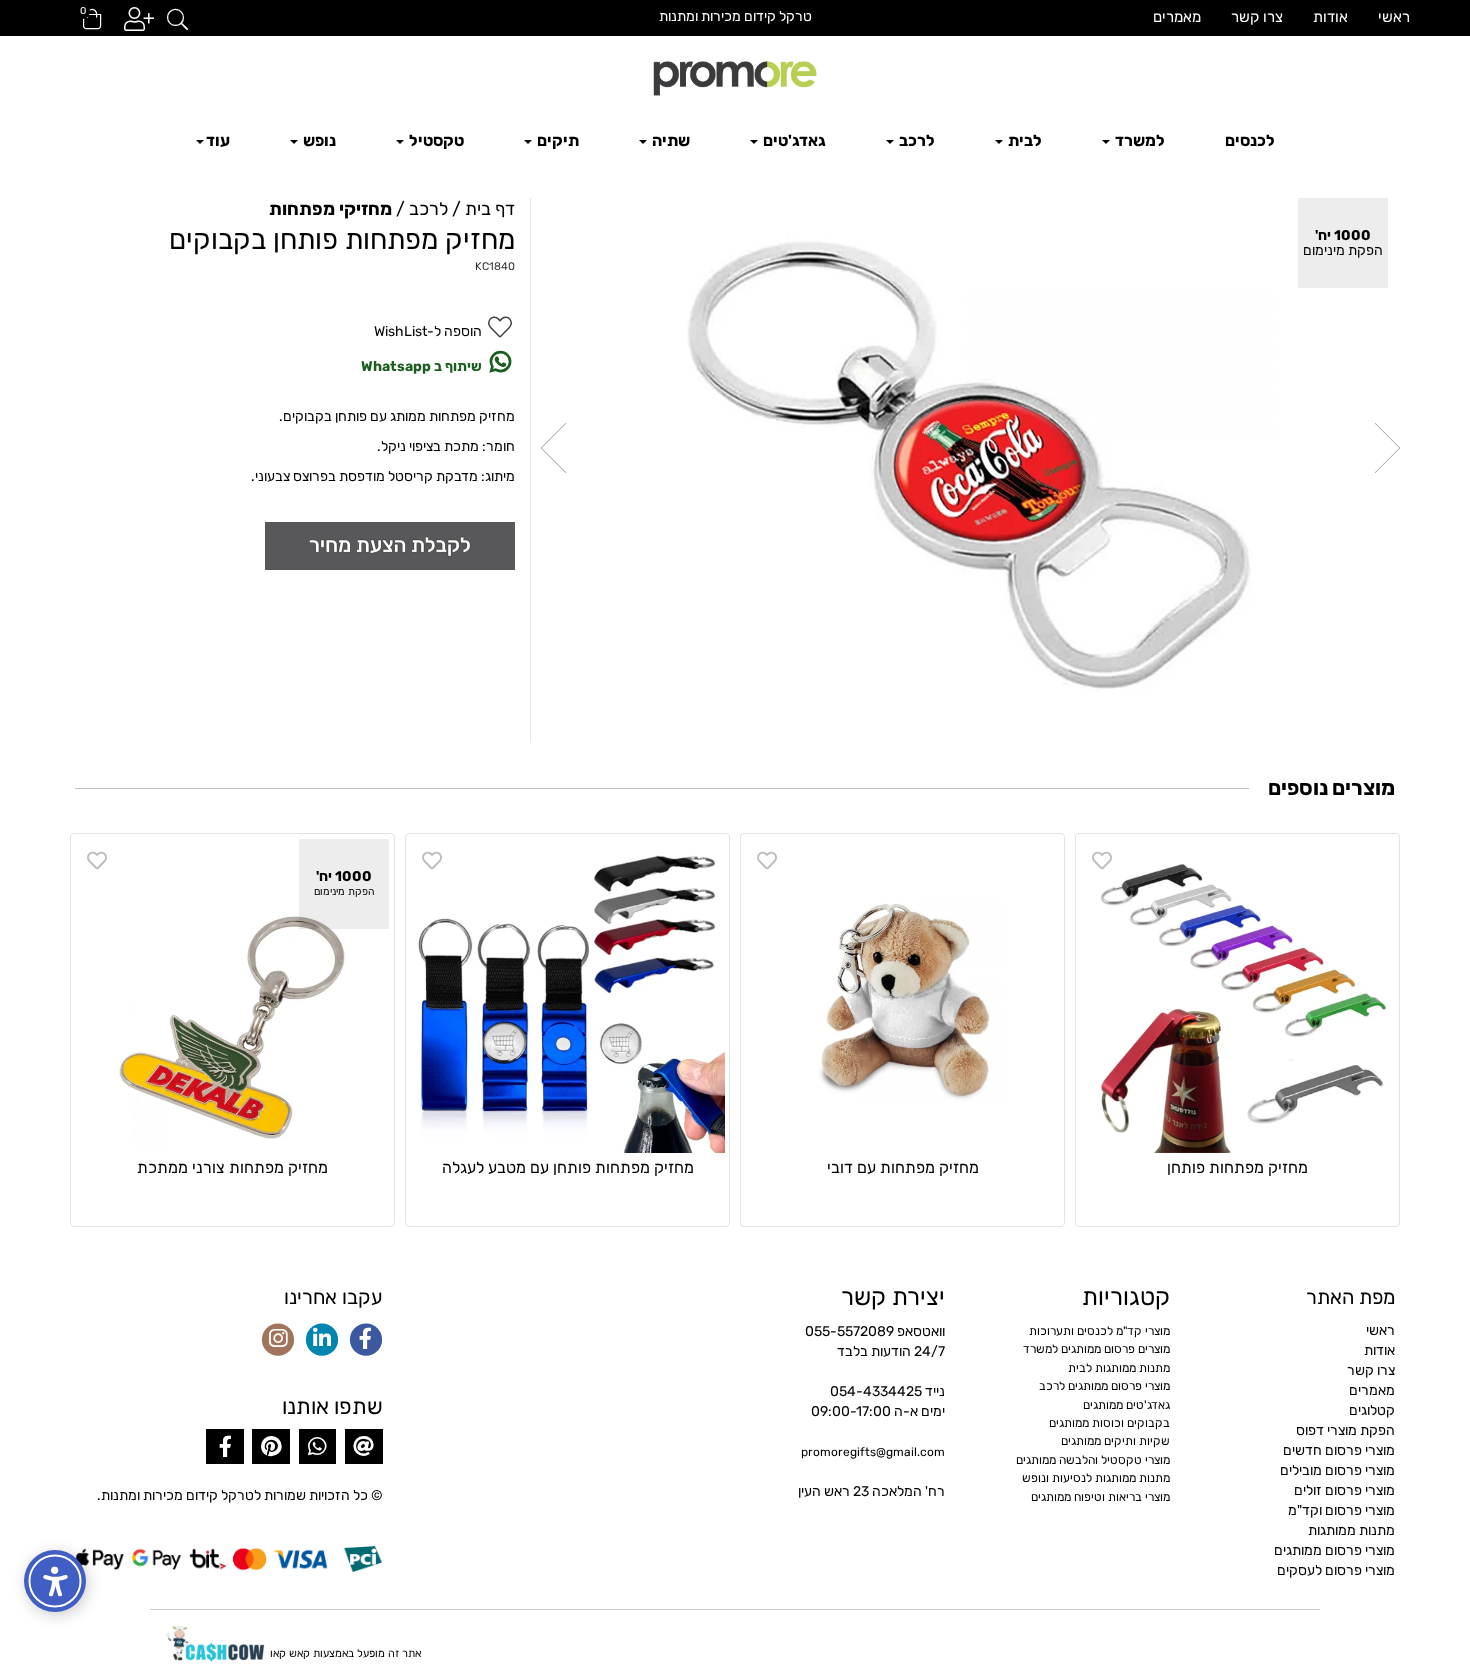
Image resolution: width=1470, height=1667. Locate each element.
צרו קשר (1257, 17)
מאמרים (1177, 17)
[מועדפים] (1102, 861)
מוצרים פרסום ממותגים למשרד (1096, 1349)
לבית (1023, 140)
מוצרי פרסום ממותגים (1334, 1550)
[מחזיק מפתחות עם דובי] (902, 995)
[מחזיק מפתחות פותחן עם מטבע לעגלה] (567, 995)
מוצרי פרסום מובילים (1337, 1470)
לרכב (915, 140)
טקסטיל (435, 140)
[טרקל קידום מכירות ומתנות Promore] (735, 76)
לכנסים (1250, 140)
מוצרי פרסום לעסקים (1336, 1570)
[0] (83, 25)
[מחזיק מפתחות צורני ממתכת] (232, 995)
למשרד (1138, 140)
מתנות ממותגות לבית (1119, 1368)
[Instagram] (278, 1341)
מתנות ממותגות (1351, 1530)
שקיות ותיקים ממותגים (1115, 1441)
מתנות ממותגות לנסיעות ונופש (1096, 1478)
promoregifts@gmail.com (873, 1452)
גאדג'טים (793, 140)
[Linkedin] (322, 1341)
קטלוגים (1372, 1410)
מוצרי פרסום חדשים (1339, 1450)
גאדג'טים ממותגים (1126, 1405)
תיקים (556, 140)
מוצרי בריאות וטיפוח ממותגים (1100, 1497)
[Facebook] (366, 1341)
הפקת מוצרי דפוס (1345, 1430)
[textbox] (735, 17)
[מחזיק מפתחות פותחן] (1237, 995)
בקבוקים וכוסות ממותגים (1109, 1423)
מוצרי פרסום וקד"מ (1341, 1510)
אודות (1330, 17)
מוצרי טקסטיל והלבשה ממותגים (1093, 1460)
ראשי (1394, 17)
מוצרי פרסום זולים (1344, 1490)
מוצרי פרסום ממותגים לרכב (1104, 1386)
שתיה (669, 140)
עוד (218, 140)
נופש (318, 140)
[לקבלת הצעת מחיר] (390, 545)
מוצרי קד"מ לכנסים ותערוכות (1099, 1331)
